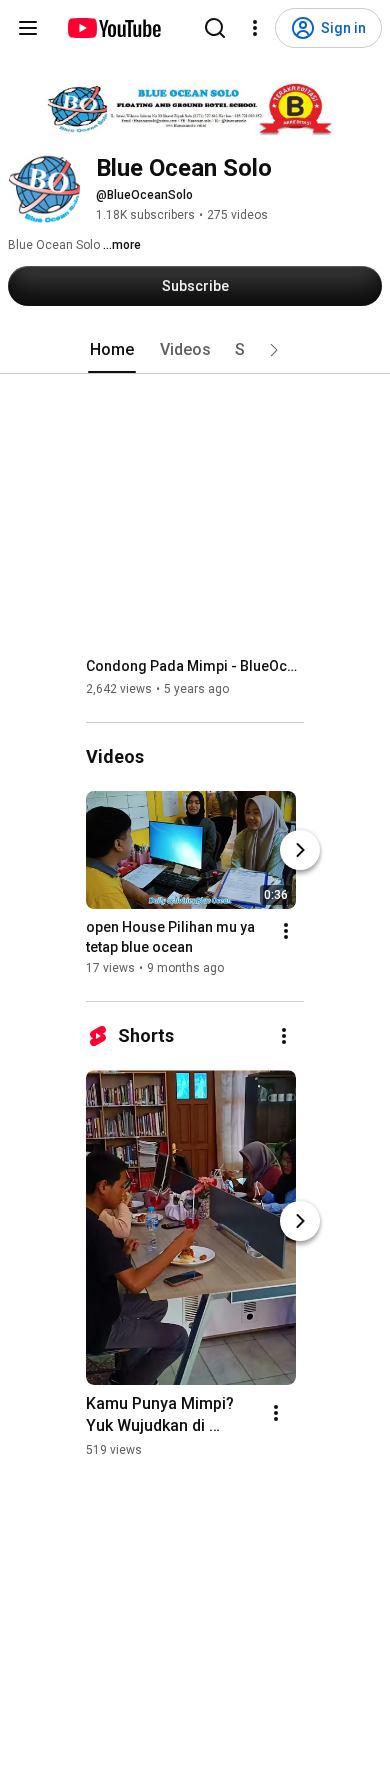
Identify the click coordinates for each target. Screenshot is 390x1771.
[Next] (300, 850)
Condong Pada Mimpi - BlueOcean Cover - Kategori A (195, 666)
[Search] (215, 28)
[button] (274, 350)
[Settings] (255, 28)
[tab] (112, 350)
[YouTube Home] (113, 28)
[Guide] (28, 28)
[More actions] (286, 931)
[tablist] (195, 350)
